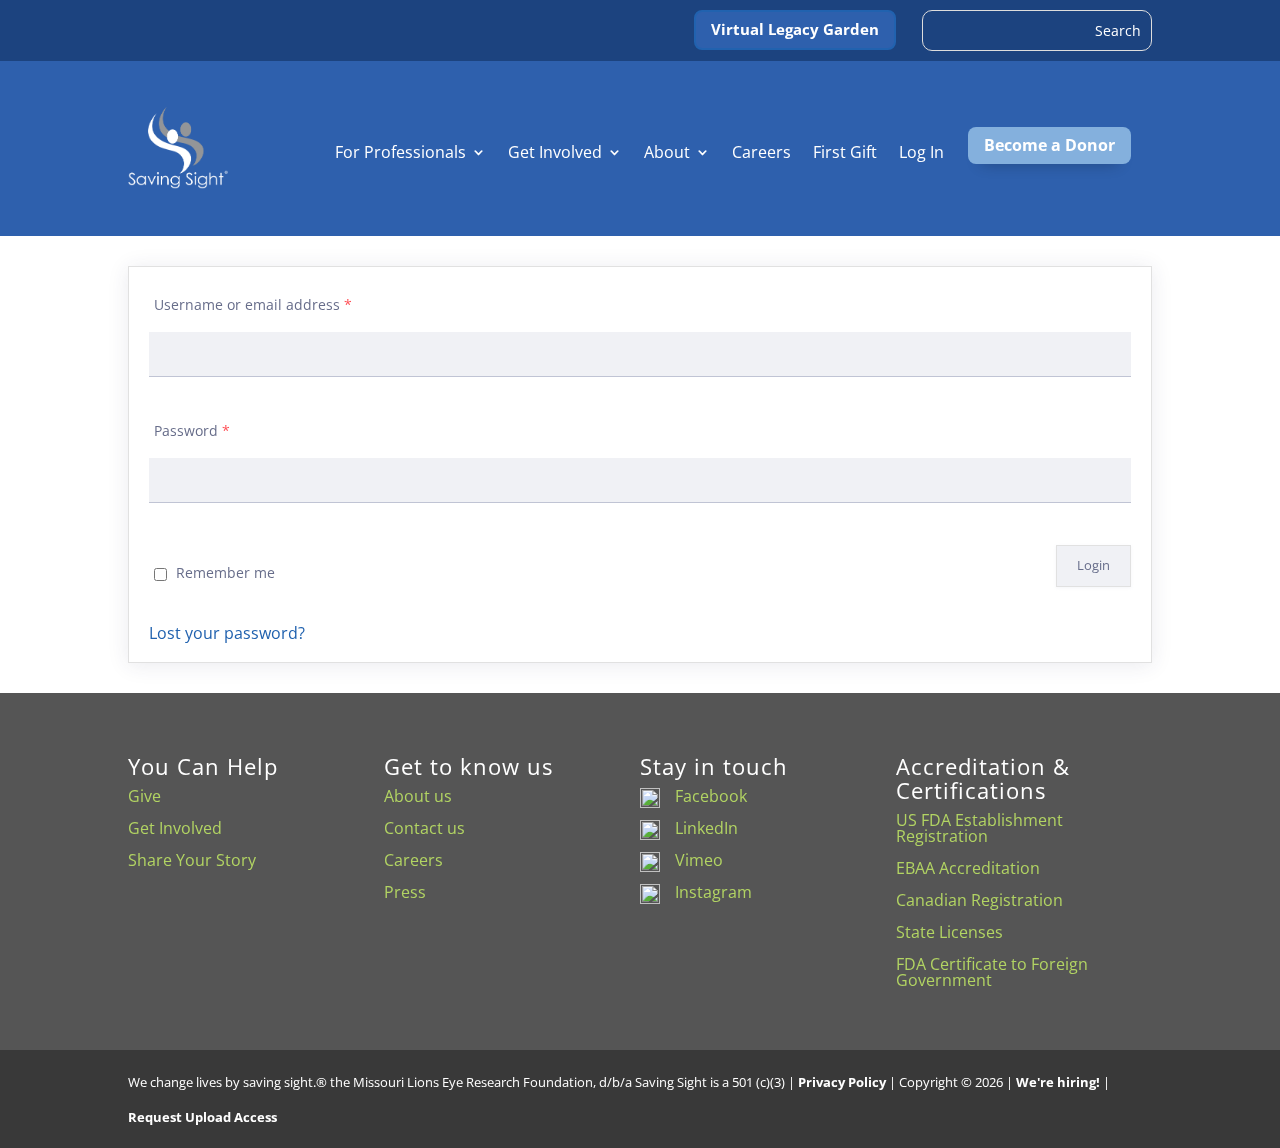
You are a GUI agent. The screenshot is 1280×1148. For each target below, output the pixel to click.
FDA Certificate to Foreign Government (992, 972)
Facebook (711, 796)
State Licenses (949, 932)
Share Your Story (192, 860)
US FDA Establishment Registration (979, 828)
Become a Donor (1049, 145)
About (667, 154)
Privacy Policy (842, 1082)
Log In (921, 154)
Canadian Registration (979, 900)
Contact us (424, 828)
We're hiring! (1058, 1082)
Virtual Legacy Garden (795, 29)
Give (144, 796)
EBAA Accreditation (968, 868)
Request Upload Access (202, 1117)
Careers (761, 154)
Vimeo (699, 860)
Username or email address (253, 304)
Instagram (713, 892)
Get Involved (555, 154)
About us (418, 796)
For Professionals (400, 154)
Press (405, 892)
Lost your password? (227, 633)
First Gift (845, 154)
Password (192, 430)
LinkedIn (706, 828)
